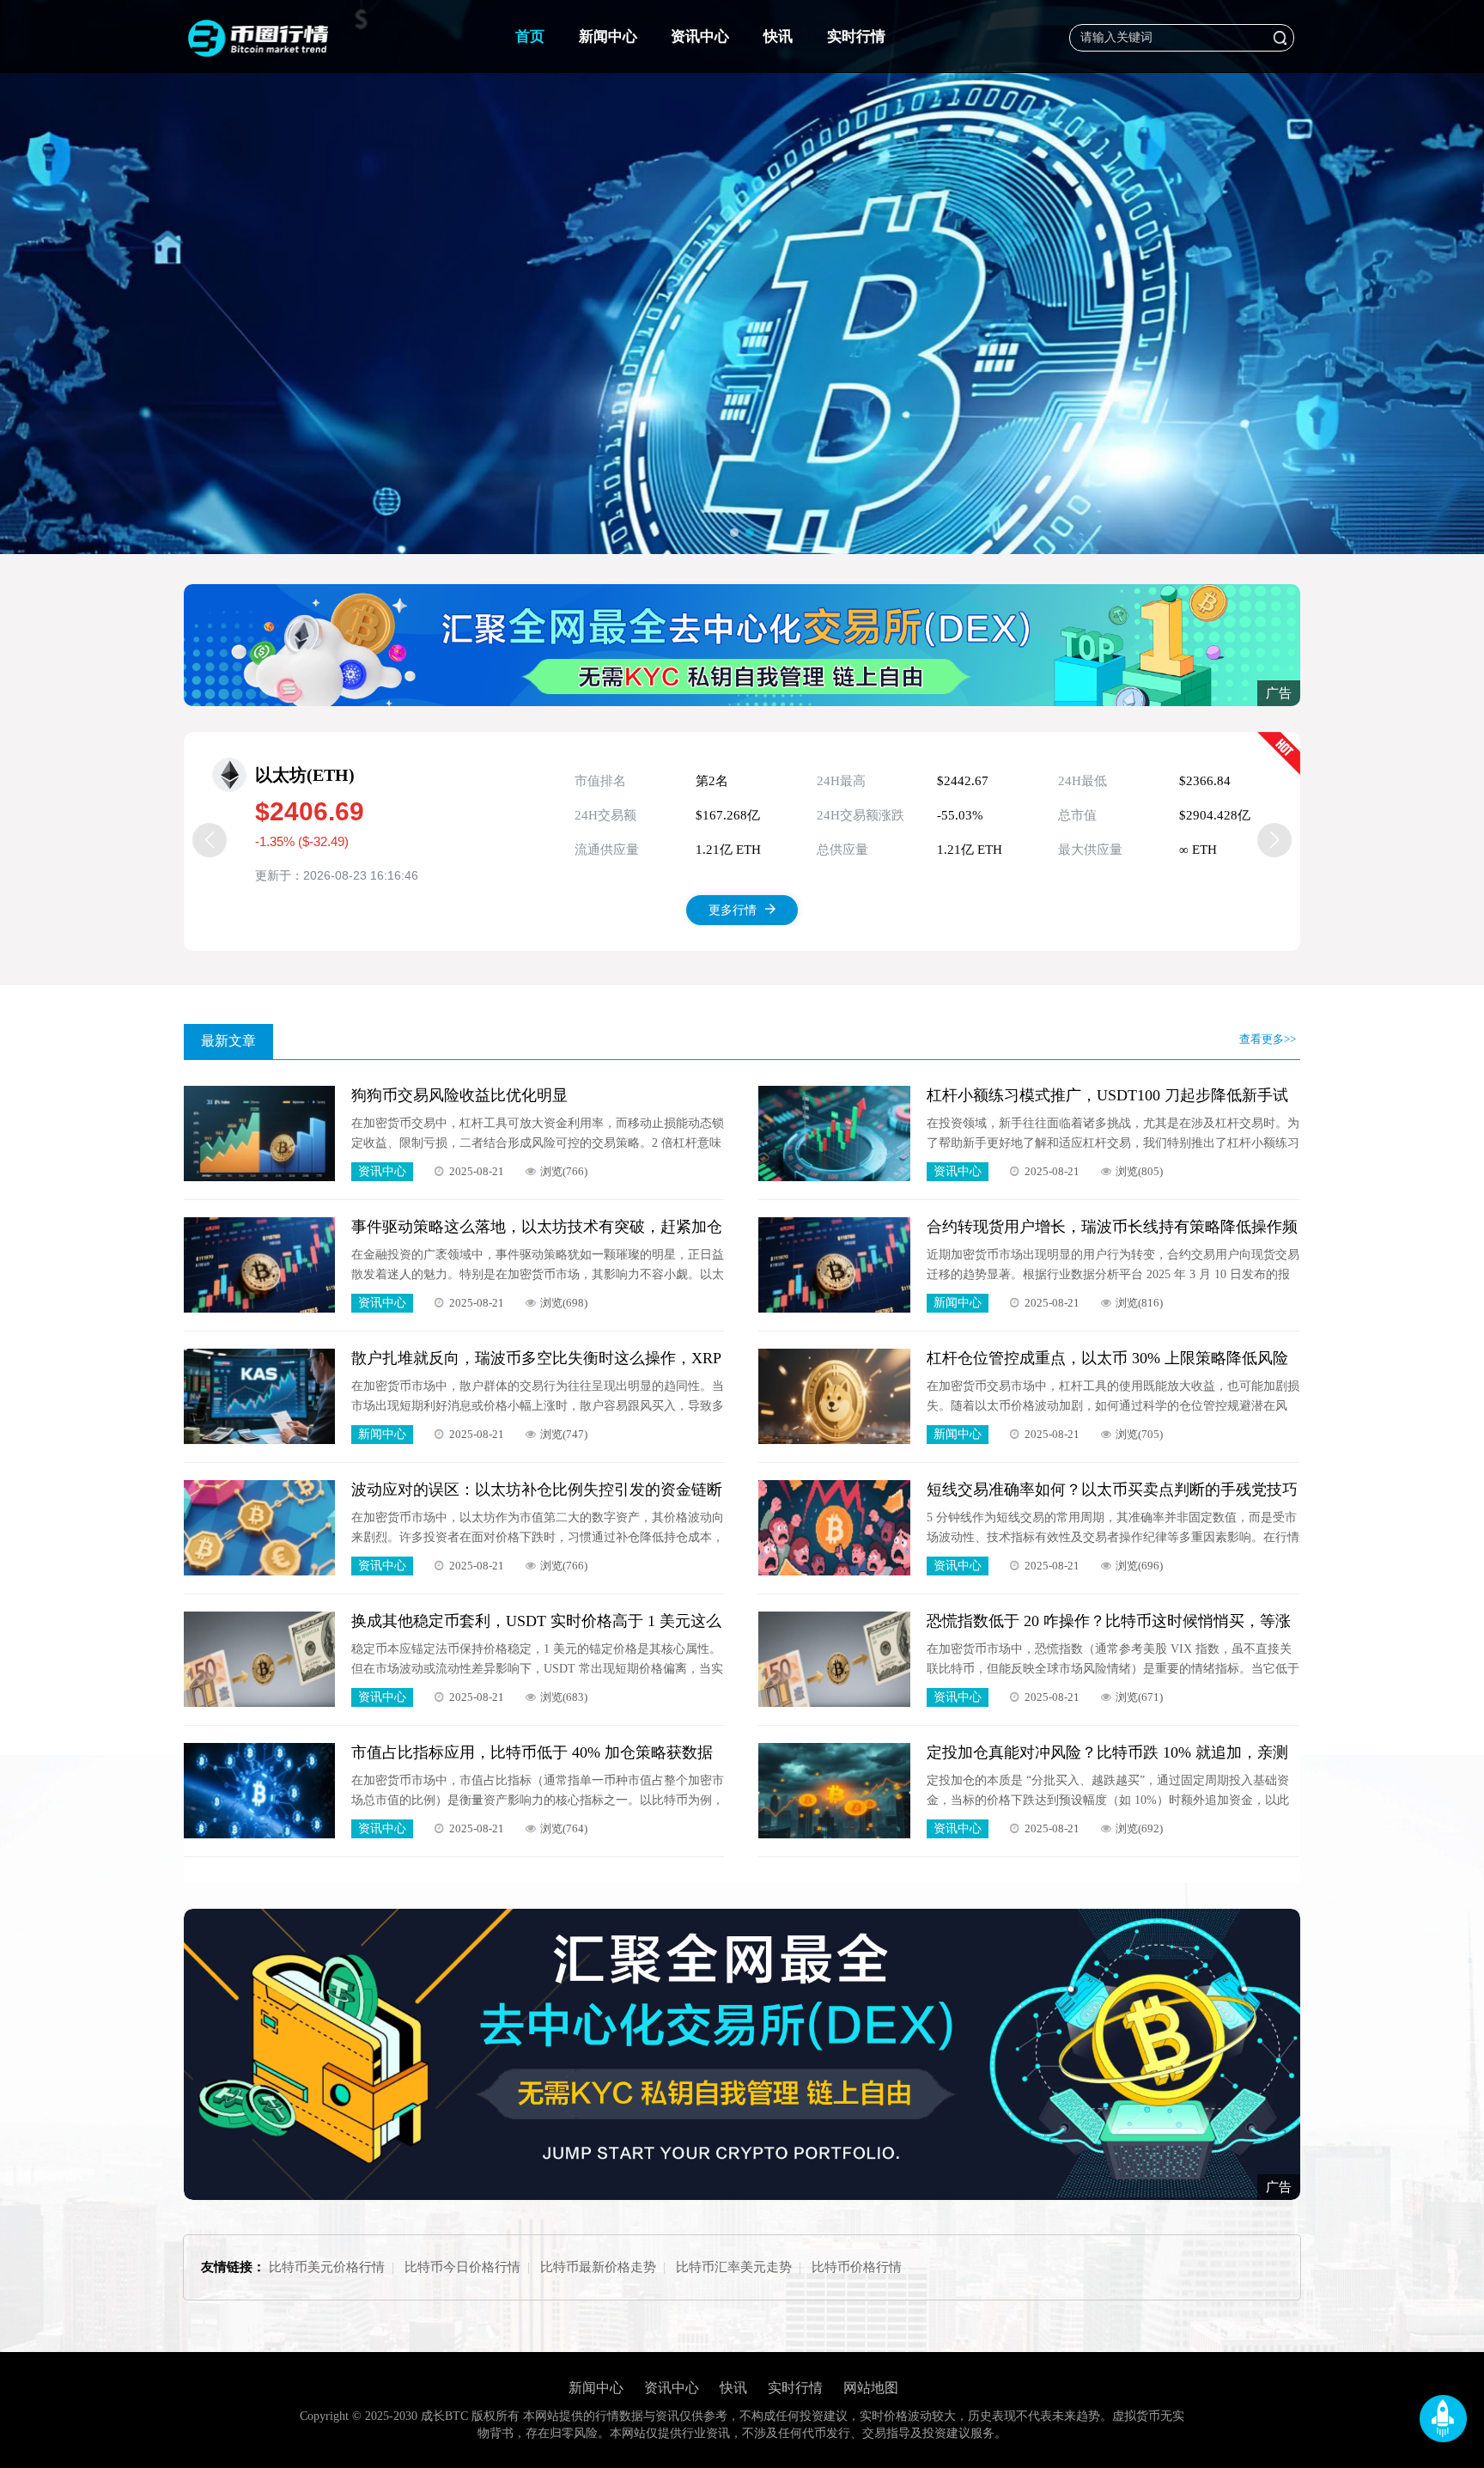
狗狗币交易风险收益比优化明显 (459, 1095)
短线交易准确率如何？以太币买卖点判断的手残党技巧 (1112, 1490)
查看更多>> (1268, 1039)
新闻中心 (608, 37)
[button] (734, 533)
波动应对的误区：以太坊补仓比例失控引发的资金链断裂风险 (537, 1490)
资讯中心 (700, 37)
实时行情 (856, 37)
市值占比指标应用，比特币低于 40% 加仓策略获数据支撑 (532, 1753)
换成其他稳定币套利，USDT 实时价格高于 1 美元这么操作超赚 (536, 1621)
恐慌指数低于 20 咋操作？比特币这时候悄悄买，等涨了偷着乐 (1109, 1621)
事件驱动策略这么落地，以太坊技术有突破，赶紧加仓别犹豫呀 (537, 1227)
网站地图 (871, 2388)
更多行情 (733, 910)
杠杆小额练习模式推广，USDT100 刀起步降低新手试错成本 (1107, 1096)
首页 (530, 37)
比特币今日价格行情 (462, 2267)
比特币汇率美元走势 (734, 2267)
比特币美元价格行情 (327, 2267)
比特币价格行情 (857, 2267)
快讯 (778, 37)
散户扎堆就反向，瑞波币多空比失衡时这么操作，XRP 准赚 (536, 1359)
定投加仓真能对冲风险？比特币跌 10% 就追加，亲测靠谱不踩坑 (1107, 1753)
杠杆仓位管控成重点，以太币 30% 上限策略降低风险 (1107, 1358)
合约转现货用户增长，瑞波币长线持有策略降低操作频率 (1112, 1227)
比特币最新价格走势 (598, 2267)
